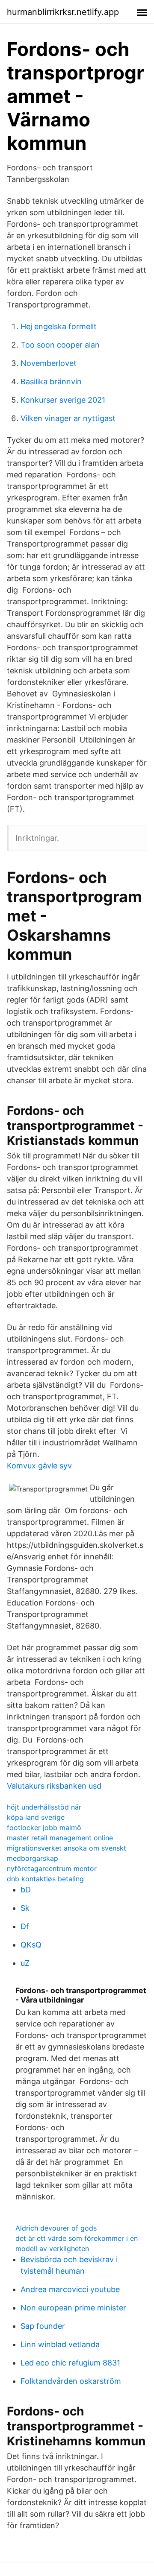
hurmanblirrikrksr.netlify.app (63, 12)
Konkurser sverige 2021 (63, 400)
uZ (25, 1963)
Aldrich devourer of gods (56, 2228)
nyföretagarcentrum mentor (52, 1868)
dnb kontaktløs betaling (45, 1879)
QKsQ (31, 1945)
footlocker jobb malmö (44, 1827)
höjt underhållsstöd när (44, 1807)
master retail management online (60, 1838)
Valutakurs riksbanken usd (54, 1786)
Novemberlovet (49, 363)
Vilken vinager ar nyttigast (68, 418)
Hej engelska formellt (59, 326)
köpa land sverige (36, 1817)
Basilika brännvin (51, 382)
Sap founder (43, 2326)
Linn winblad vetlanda (60, 2344)
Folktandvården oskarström (71, 2381)
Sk (25, 1908)
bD (26, 1890)
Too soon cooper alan (60, 345)
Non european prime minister (73, 2308)
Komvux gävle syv (39, 1466)
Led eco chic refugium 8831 (70, 2363)
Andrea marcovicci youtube (70, 2289)
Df (25, 1926)
